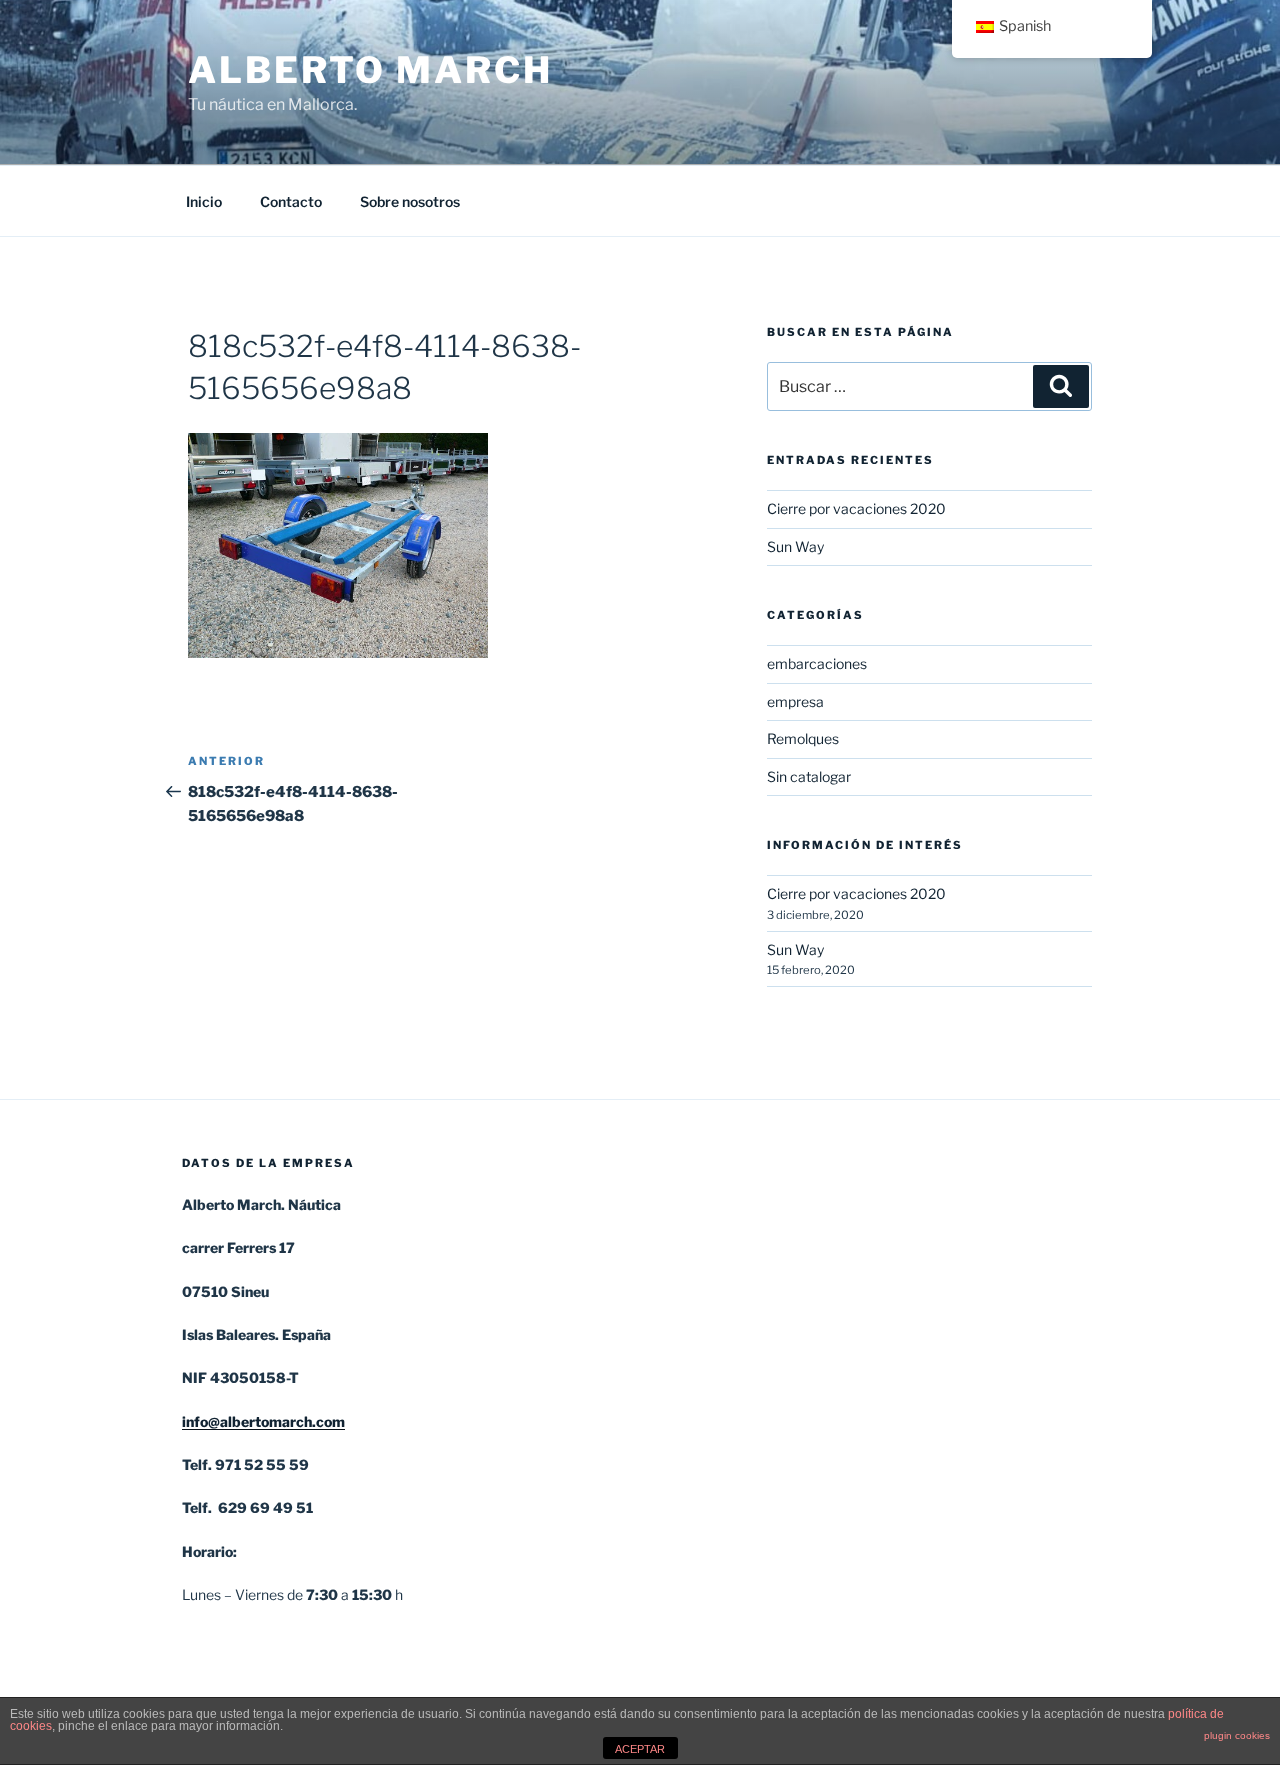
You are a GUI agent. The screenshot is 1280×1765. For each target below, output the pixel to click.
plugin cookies (1237, 1735)
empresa (795, 701)
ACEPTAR (640, 1749)
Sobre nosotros (410, 201)
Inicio (204, 201)
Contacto (291, 201)
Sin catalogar (809, 776)
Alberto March (370, 70)
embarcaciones (817, 663)
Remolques (803, 738)
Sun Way (795, 546)
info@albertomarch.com (263, 1421)
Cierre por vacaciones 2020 (856, 508)
